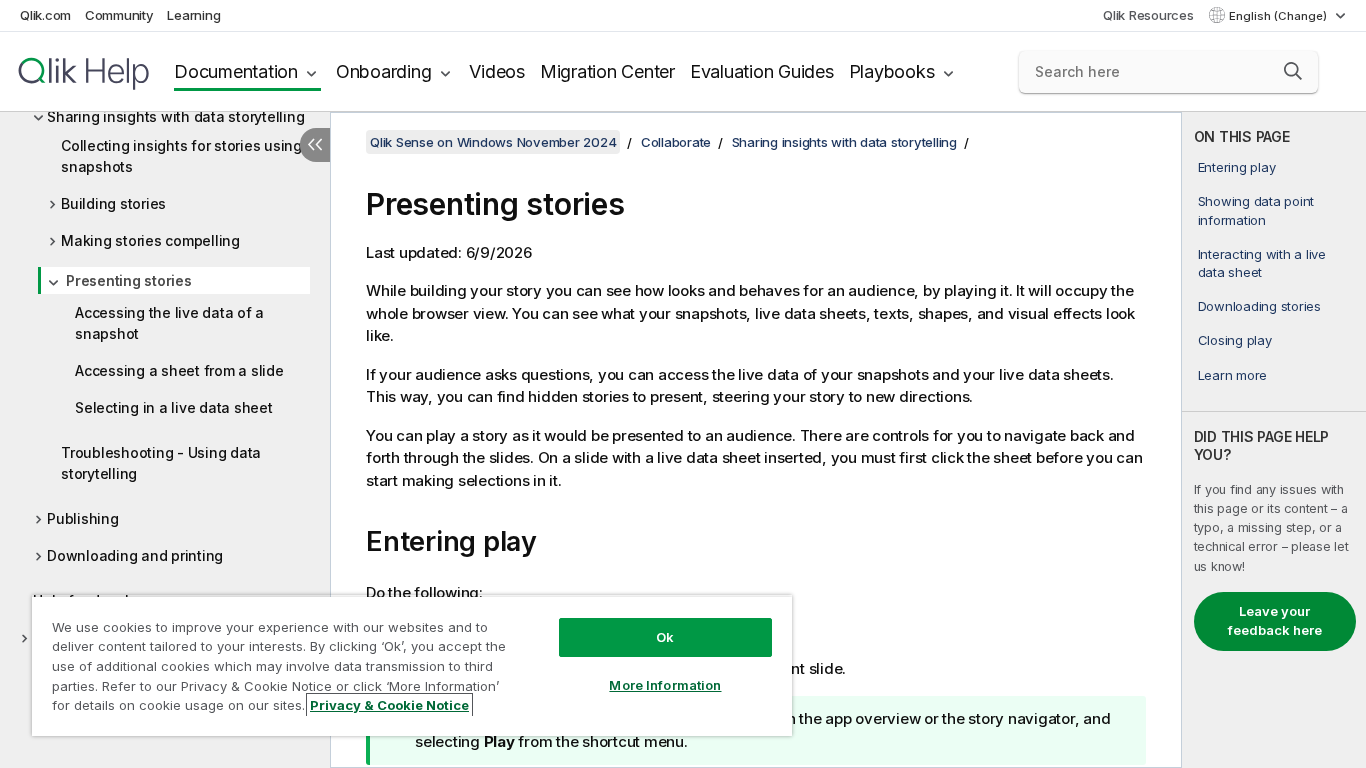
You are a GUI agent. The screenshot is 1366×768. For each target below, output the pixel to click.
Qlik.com (45, 15)
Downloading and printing (135, 555)
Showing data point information (1256, 210)
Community (119, 15)
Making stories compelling (150, 240)
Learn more (1233, 375)
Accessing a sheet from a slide (179, 370)
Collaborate (676, 142)
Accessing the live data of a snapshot (169, 323)
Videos (497, 71)
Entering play (1237, 167)
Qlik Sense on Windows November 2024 (493, 142)
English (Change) (1279, 16)
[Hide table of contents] (315, 145)
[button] (1293, 71)
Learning (193, 15)
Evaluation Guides (762, 71)
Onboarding (384, 71)
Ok (665, 637)
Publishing (83, 518)
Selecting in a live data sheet (174, 407)
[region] (412, 665)
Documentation (236, 71)
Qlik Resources (1148, 15)
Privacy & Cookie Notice (389, 705)
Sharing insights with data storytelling (175, 116)
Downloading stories (1259, 306)
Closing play (1235, 340)
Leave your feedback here (1275, 621)
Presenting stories (129, 280)
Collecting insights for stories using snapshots (181, 156)
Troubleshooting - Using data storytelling (161, 463)
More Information (665, 685)
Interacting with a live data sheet (1262, 263)
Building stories (113, 203)
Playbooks (892, 71)
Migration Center (607, 71)
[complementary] (1274, 440)
